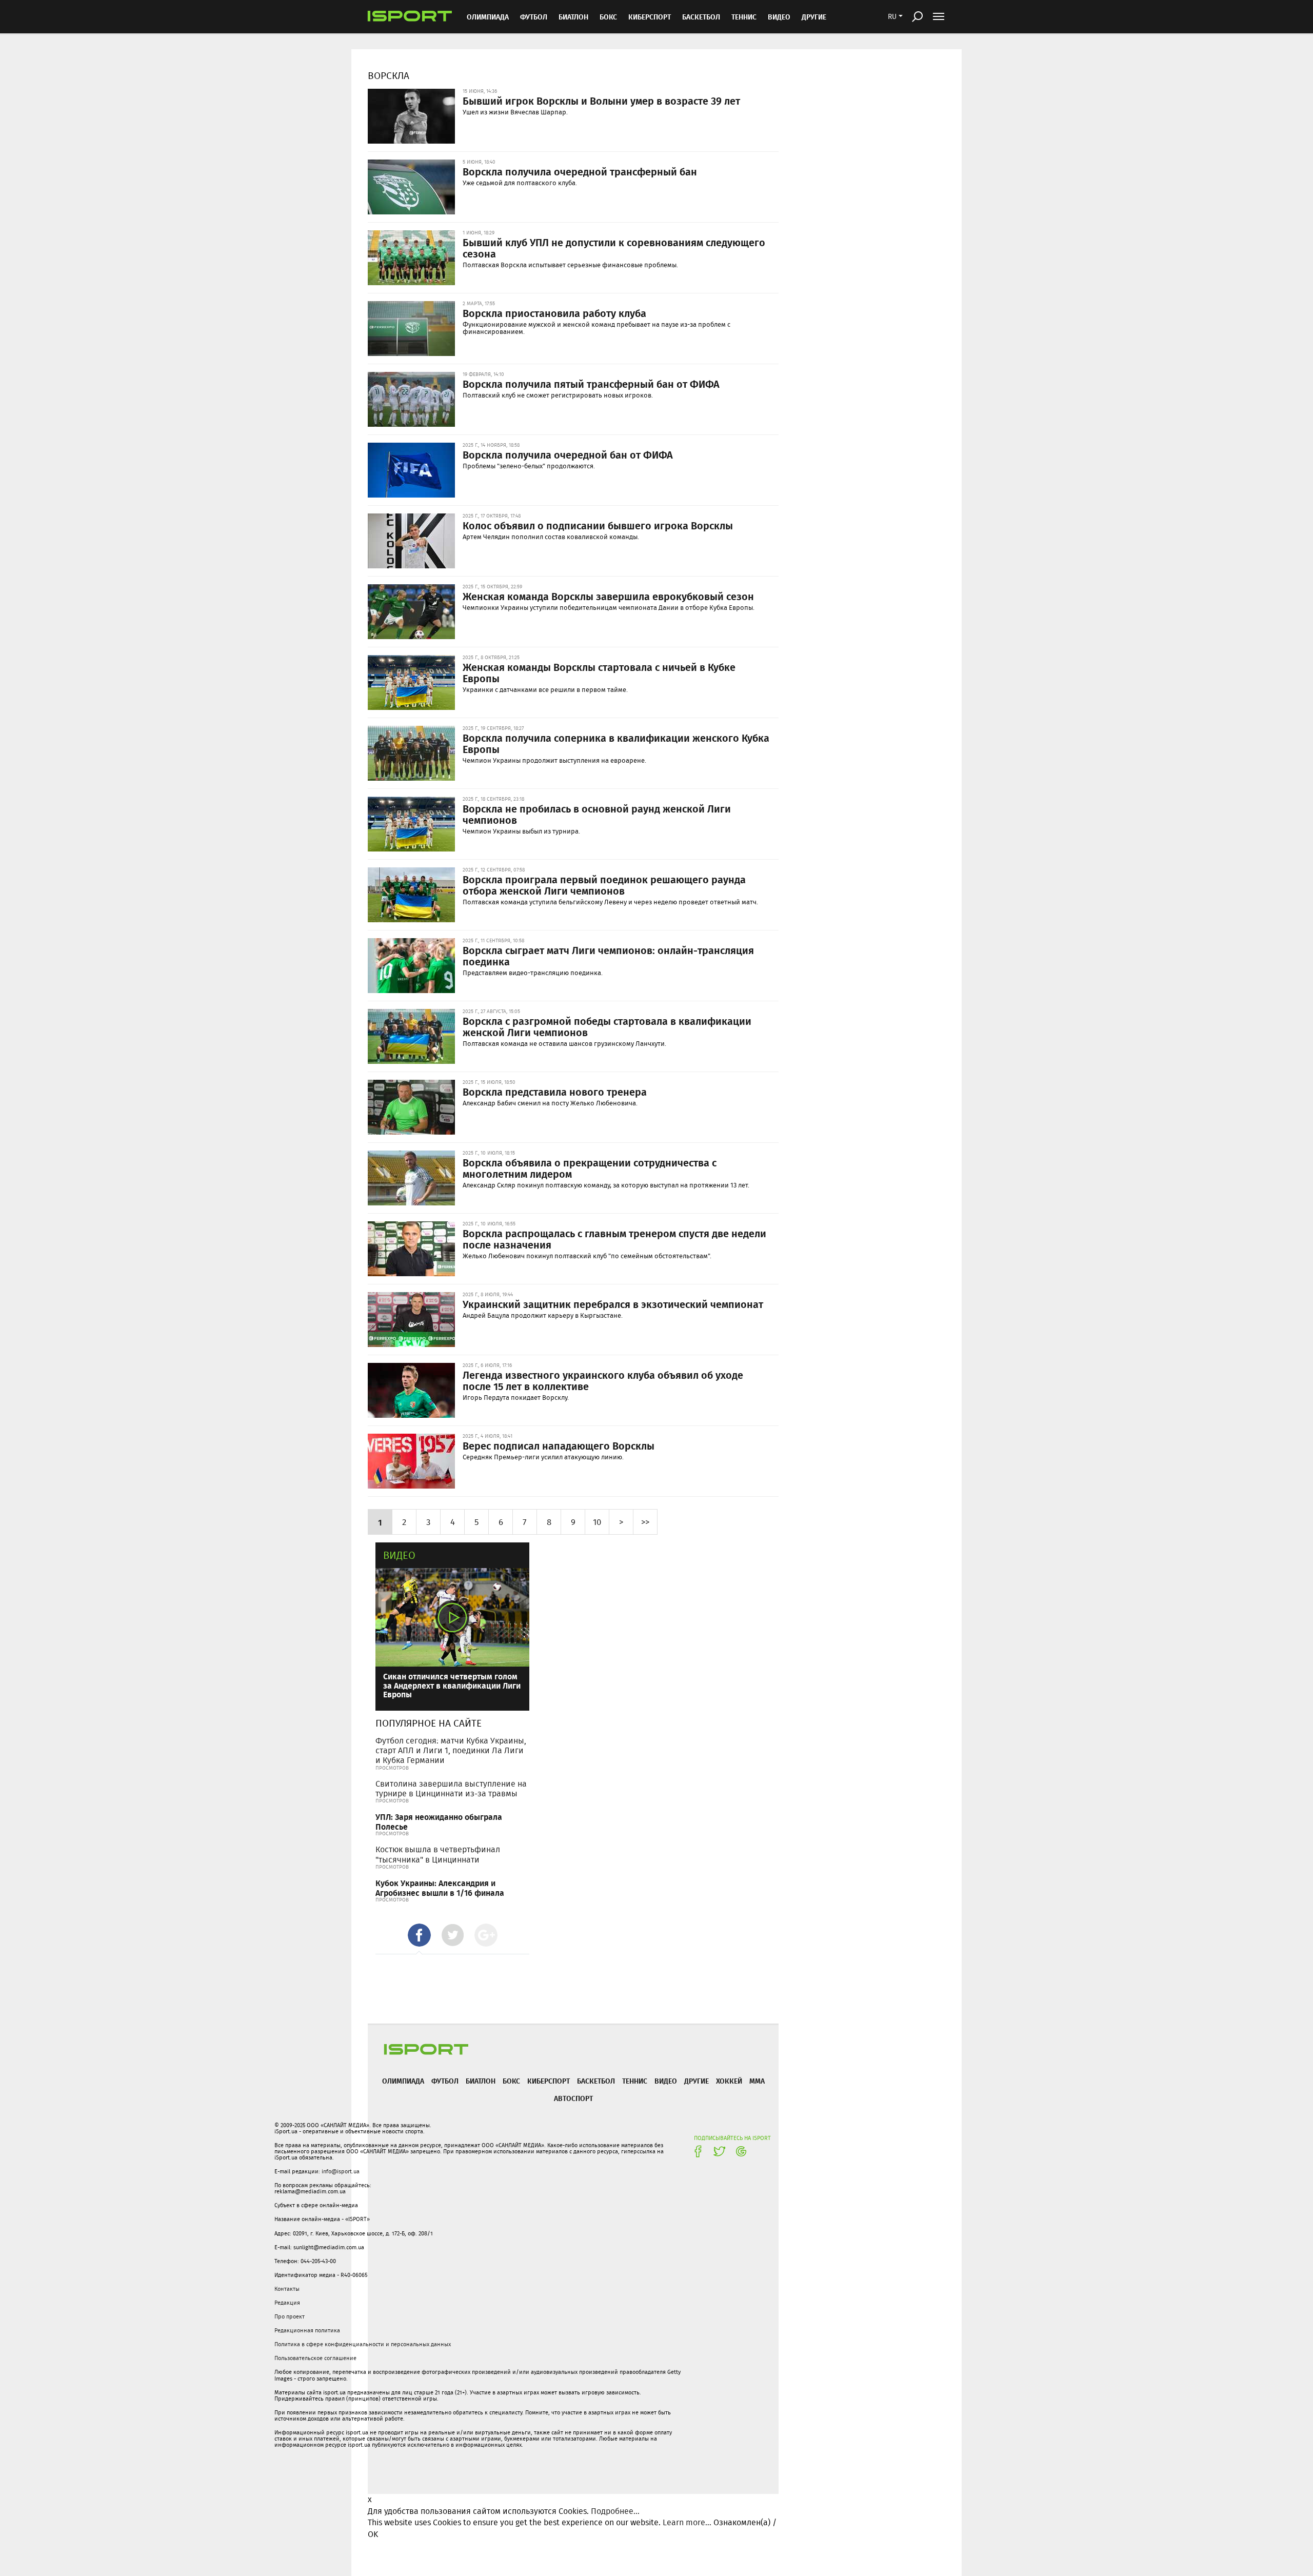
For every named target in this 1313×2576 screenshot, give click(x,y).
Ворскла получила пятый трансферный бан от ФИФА (591, 384)
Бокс (608, 17)
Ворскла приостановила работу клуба (554, 313)
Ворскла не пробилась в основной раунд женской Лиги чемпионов (597, 814)
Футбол (534, 17)
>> (645, 1522)
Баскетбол (701, 17)
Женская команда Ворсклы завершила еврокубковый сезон (608, 596)
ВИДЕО (779, 17)
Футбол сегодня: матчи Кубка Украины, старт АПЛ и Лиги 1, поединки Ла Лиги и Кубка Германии (451, 1750)
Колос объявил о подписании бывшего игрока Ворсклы (598, 525)
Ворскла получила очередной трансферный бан (580, 171)
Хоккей (729, 2081)
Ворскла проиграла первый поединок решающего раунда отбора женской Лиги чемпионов (604, 885)
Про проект (290, 2316)
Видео (399, 1555)
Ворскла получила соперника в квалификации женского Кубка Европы (616, 743)
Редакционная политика (307, 2330)
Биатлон (573, 17)
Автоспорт (573, 2098)
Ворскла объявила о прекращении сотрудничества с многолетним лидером (590, 1168)
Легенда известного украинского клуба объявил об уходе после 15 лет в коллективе (603, 1380)
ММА (757, 2081)
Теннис (744, 17)
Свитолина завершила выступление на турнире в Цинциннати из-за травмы (451, 1789)
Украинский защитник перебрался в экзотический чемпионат (613, 1304)
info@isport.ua (341, 2171)
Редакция (287, 2303)
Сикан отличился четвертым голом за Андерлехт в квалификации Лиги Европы (452, 1685)
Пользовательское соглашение (315, 2358)
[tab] (419, 1935)
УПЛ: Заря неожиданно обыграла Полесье (439, 1821)
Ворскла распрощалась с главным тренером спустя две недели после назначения (614, 1239)
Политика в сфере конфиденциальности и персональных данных (363, 2344)
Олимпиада (488, 17)
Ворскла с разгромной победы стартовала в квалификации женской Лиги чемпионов (607, 1026)
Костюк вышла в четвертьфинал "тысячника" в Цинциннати (438, 1854)
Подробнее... (615, 2511)
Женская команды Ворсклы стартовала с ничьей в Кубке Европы (599, 672)
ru (892, 16)
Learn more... (687, 2522)
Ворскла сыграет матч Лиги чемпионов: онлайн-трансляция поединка (608, 956)
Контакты (287, 2289)
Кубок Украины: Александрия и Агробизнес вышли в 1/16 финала (440, 1888)
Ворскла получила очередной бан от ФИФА (568, 454)
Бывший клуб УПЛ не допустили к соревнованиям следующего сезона (614, 248)
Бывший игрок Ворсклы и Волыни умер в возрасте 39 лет (601, 101)
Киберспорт (650, 17)
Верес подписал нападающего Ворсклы (559, 1445)
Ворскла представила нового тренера (555, 1092)
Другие (814, 17)
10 (597, 1522)
